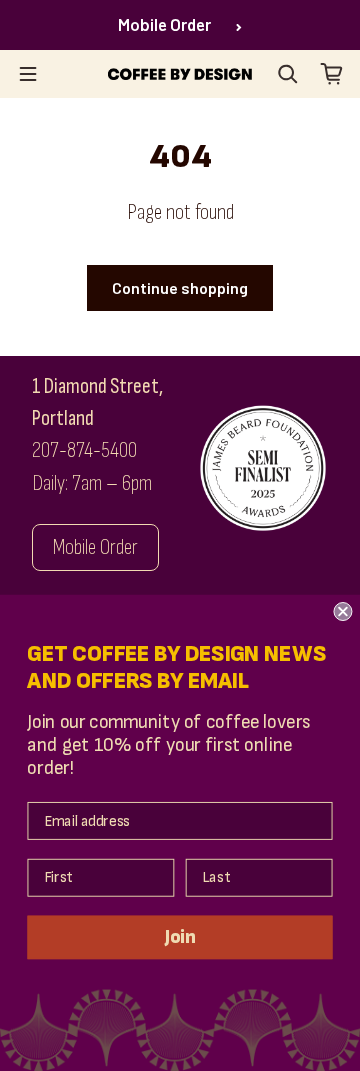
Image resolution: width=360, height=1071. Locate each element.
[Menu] (28, 74)
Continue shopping (180, 287)
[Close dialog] (342, 611)
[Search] (288, 74)
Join (180, 937)
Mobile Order (164, 24)
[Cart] (332, 74)
